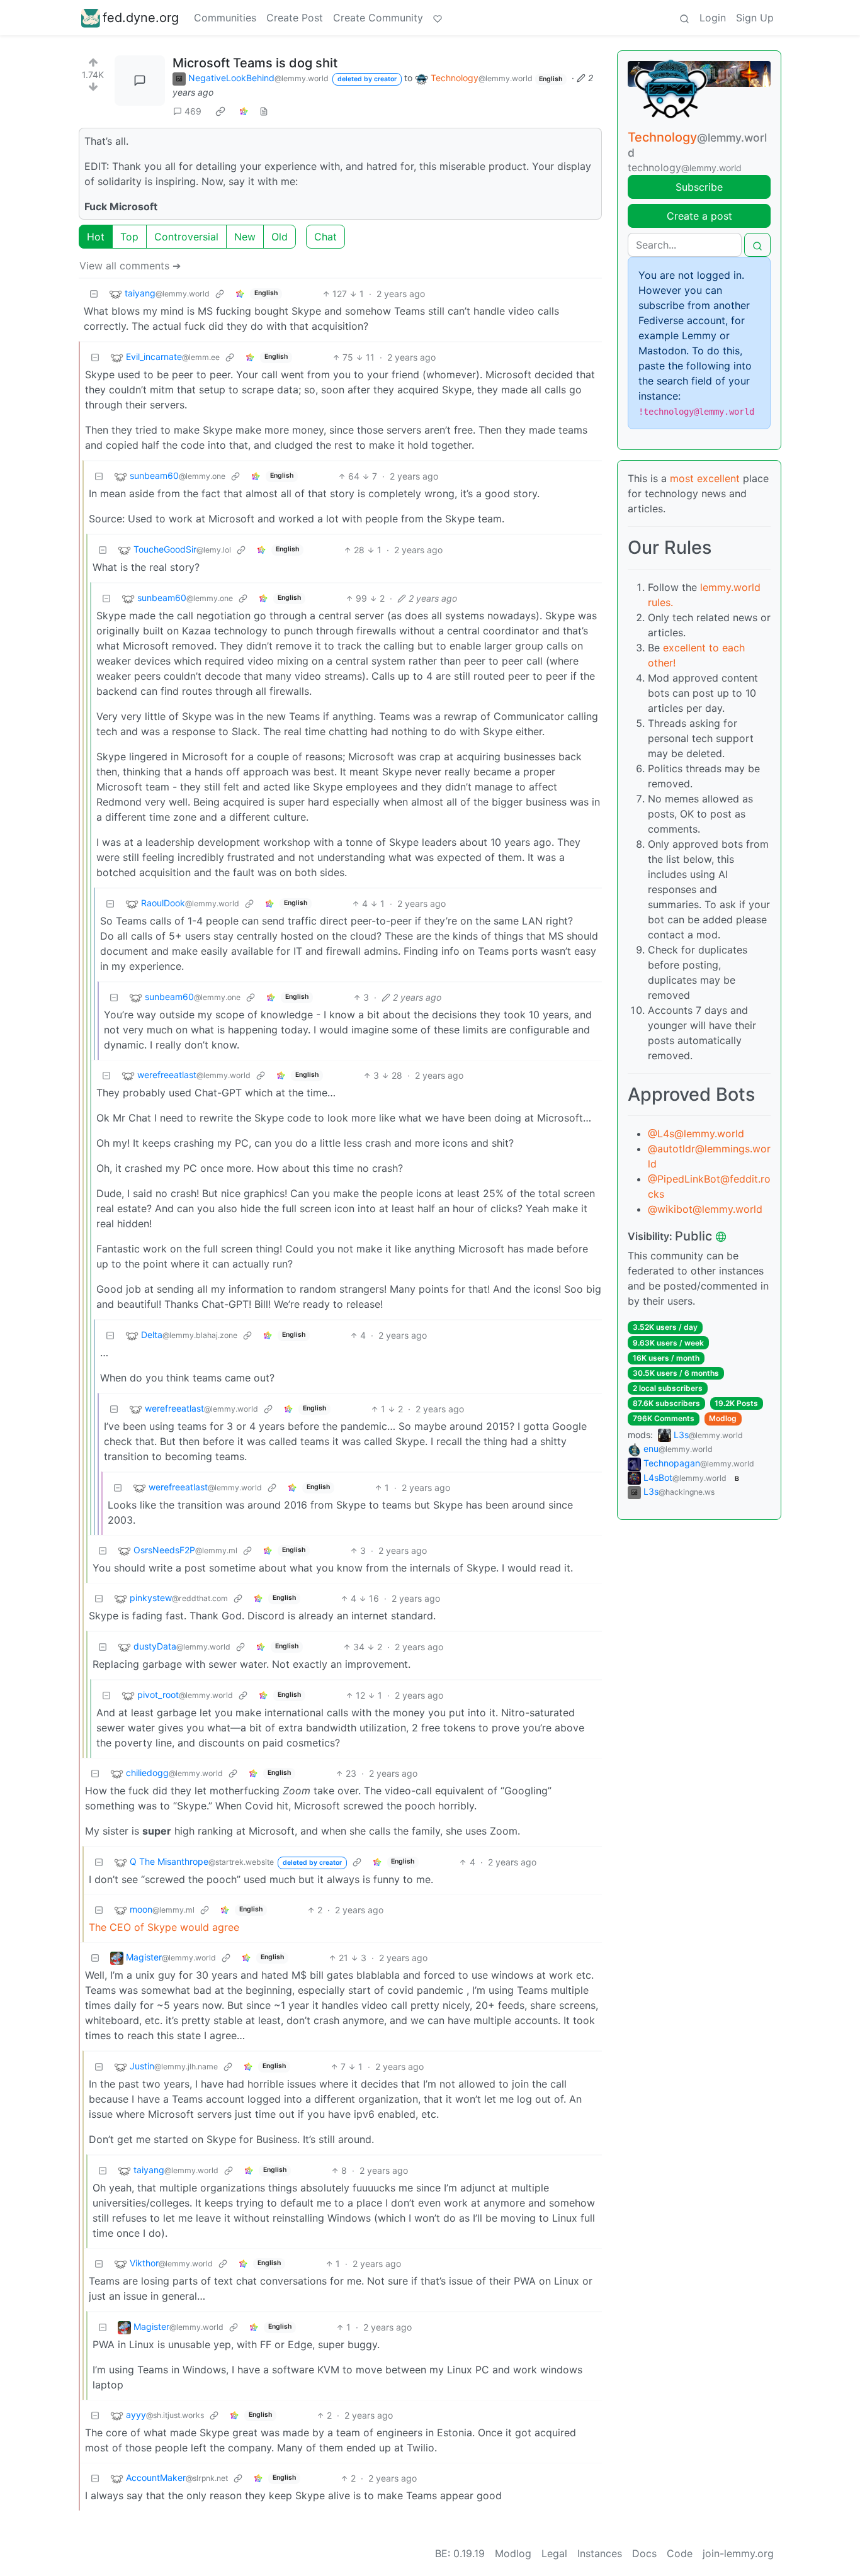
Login (713, 18)
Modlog (723, 1418)
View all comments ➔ (130, 266)
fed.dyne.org (141, 18)
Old (280, 237)
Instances (600, 2553)
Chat (325, 237)
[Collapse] (94, 294)
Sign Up (755, 18)
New (245, 237)
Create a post (699, 216)
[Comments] (140, 81)
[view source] (264, 111)
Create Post (295, 18)
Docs (644, 2553)
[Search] (684, 18)
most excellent (705, 478)
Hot (96, 237)
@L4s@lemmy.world (696, 1133)
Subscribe (699, 187)
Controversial (186, 237)
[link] (220, 111)
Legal (554, 2553)
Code (680, 2553)
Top (129, 237)
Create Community (378, 18)
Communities (225, 18)
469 (193, 111)
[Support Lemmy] (438, 18)
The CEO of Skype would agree (164, 1927)
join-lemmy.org (738, 2553)
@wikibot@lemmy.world (705, 1209)
